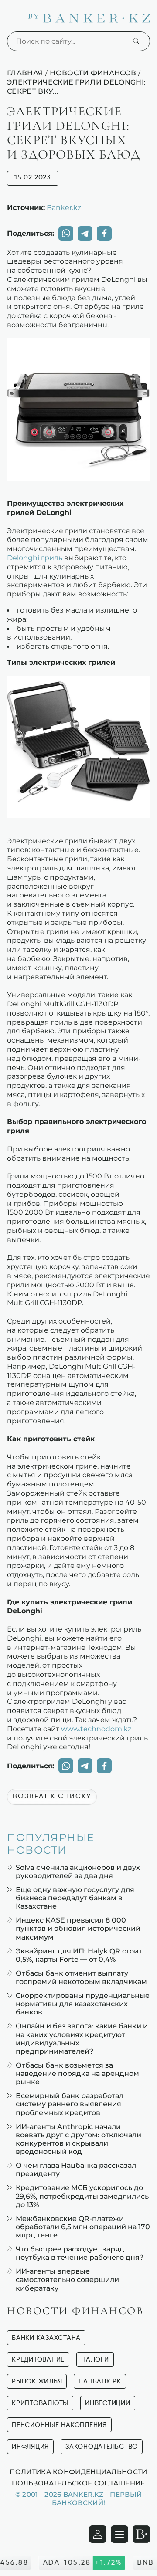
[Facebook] (104, 234)
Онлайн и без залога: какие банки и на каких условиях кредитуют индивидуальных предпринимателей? (82, 2039)
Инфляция (30, 2447)
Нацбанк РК (100, 2381)
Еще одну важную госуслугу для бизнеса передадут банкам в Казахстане (75, 1898)
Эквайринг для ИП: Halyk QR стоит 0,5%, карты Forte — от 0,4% (79, 1955)
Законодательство (102, 2447)
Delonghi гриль (35, 558)
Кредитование (38, 2360)
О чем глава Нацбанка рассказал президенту (76, 2170)
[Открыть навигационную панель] (119, 2534)
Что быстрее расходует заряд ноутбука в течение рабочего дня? (80, 2253)
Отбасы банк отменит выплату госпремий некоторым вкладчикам (81, 1977)
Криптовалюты (40, 2403)
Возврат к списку (52, 1797)
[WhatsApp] (66, 234)
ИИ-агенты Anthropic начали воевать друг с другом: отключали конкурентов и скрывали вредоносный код (78, 2139)
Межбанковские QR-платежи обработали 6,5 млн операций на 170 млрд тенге (83, 2227)
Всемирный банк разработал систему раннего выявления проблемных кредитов (70, 2104)
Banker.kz (64, 207)
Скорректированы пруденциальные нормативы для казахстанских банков (83, 2004)
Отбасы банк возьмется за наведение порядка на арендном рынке (77, 2073)
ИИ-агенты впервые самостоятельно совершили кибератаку (67, 2280)
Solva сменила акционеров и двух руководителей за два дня (78, 1872)
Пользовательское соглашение (78, 2483)
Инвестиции (108, 2403)
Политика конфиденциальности (78, 2471)
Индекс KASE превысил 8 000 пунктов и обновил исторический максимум (78, 1928)
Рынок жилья (37, 2381)
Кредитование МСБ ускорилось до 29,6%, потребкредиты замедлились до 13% (82, 2196)
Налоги (95, 2360)
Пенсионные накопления (59, 2425)
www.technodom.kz (96, 1729)
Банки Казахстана (46, 2338)
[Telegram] (85, 234)
